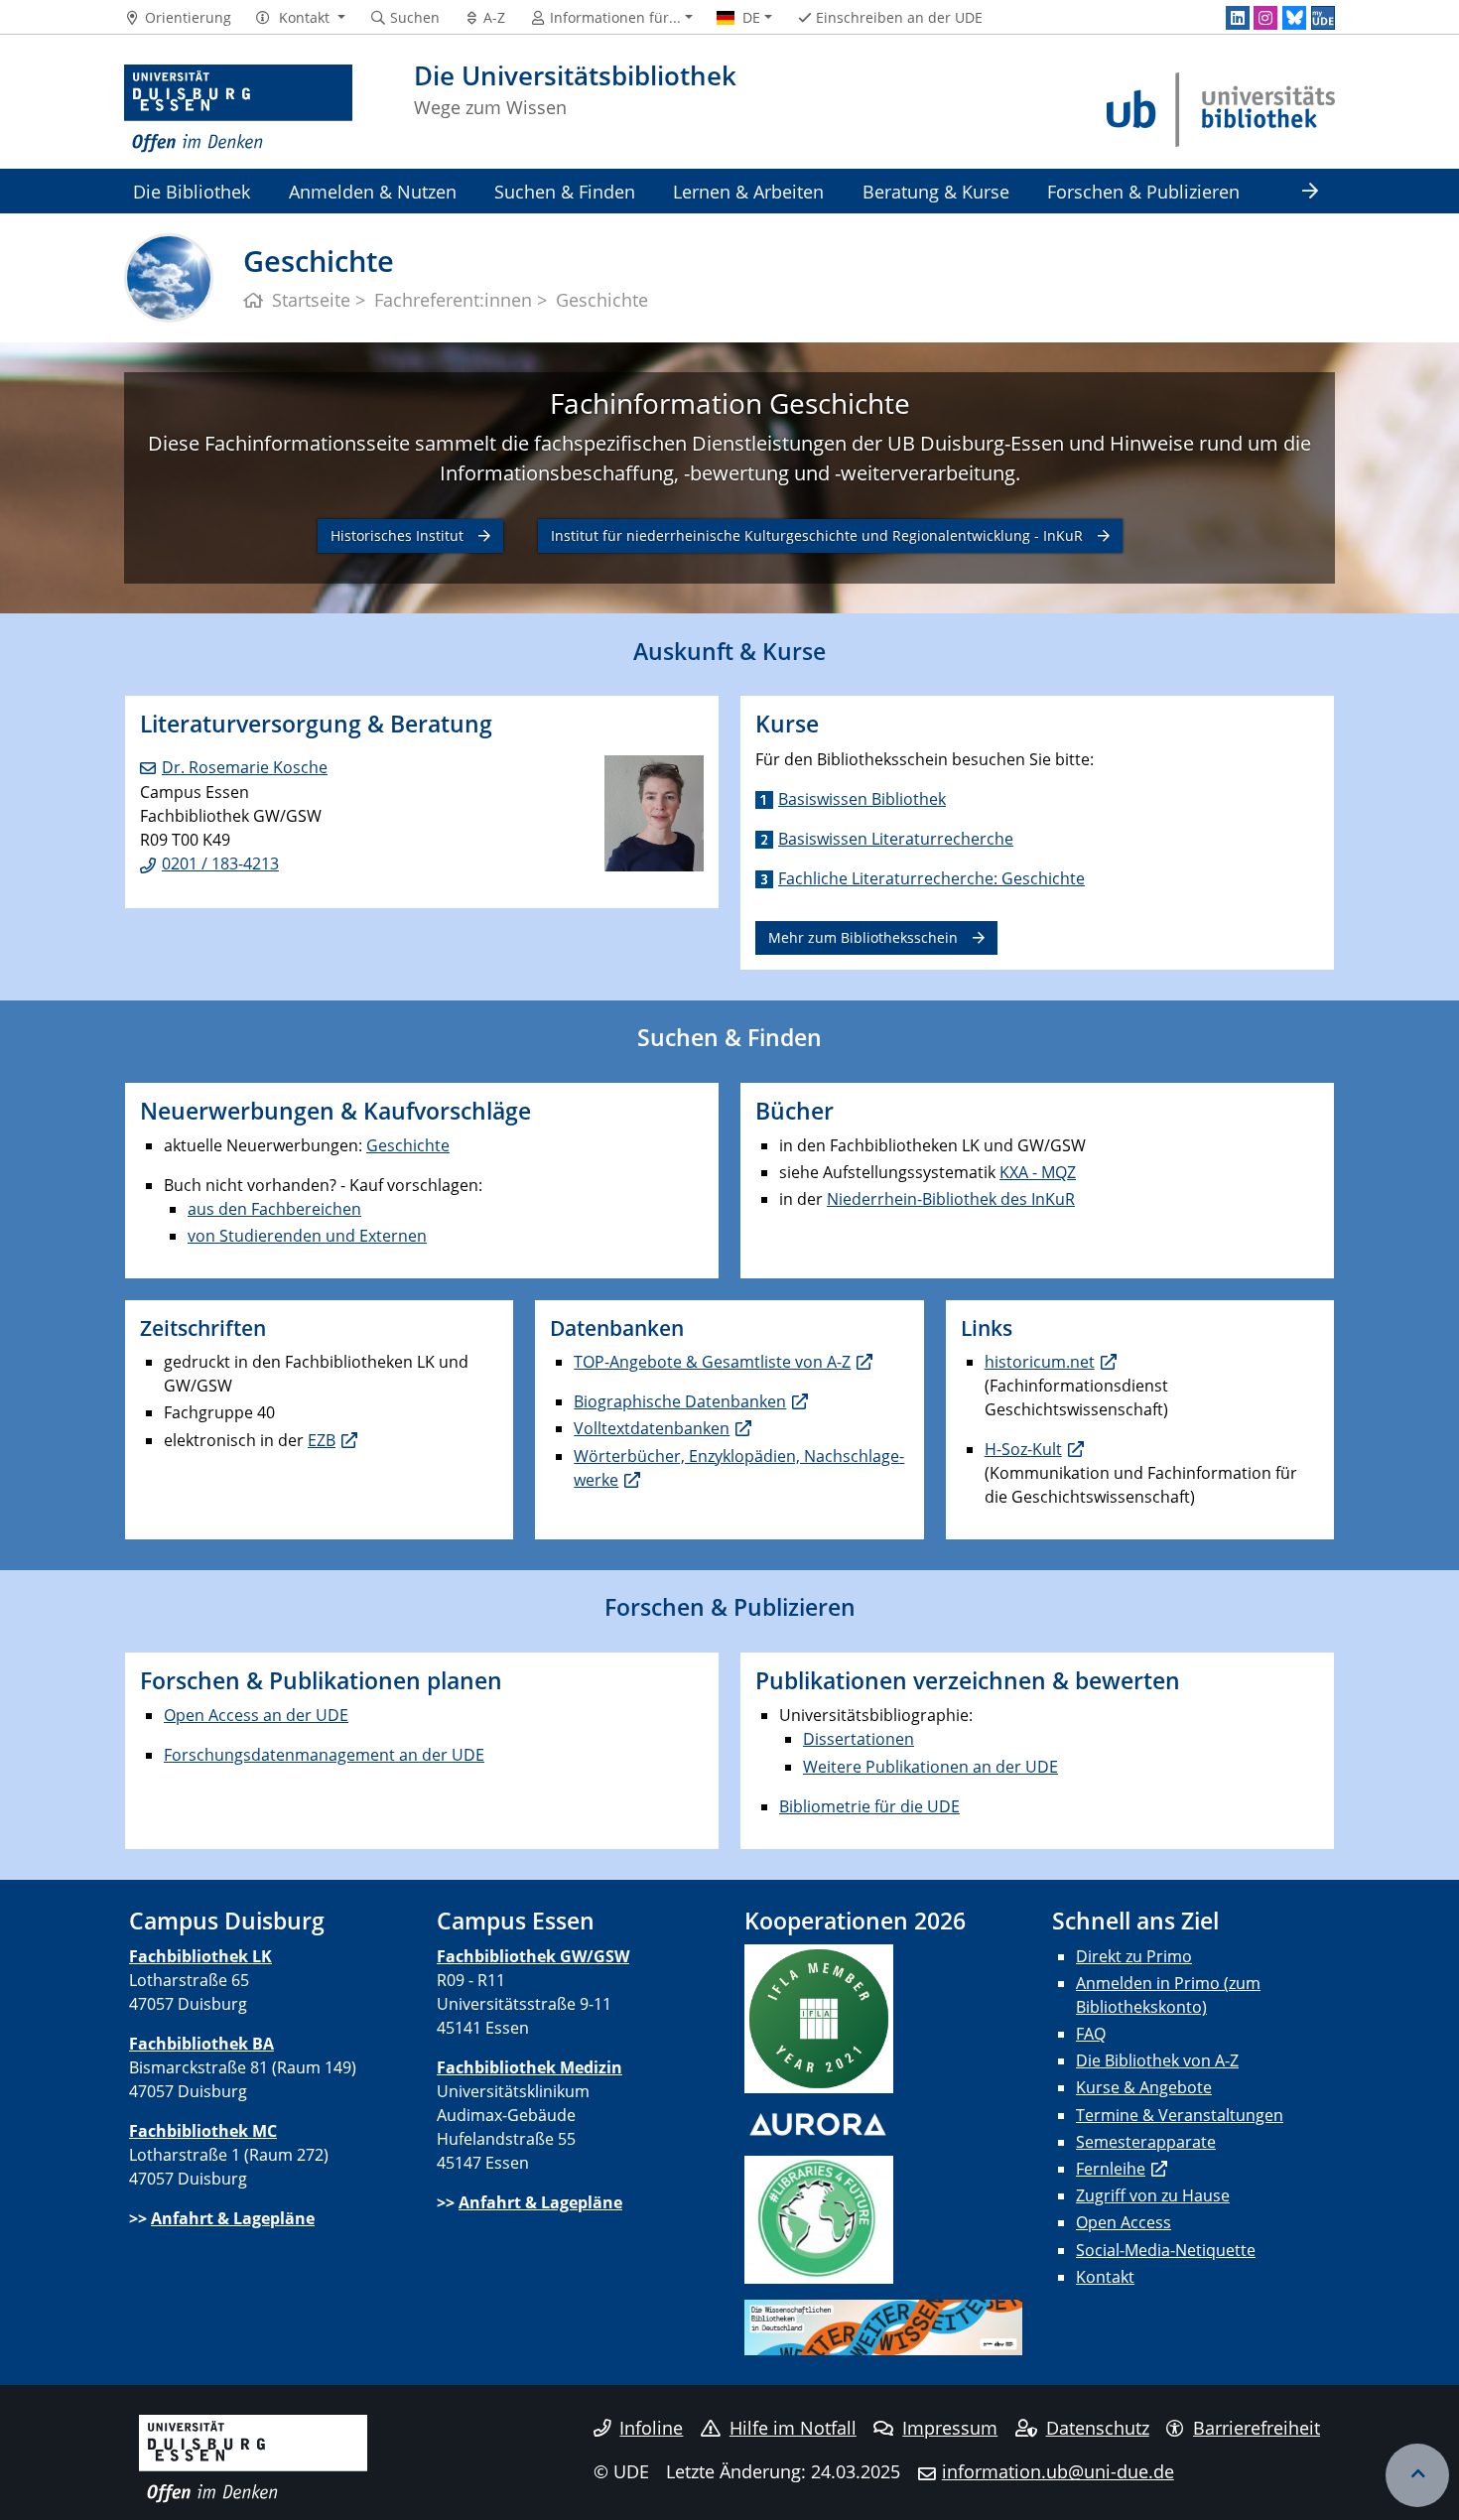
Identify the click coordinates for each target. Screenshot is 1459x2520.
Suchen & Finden (565, 191)
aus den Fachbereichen (274, 1209)
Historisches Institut (397, 535)
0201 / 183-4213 (220, 863)
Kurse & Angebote (1144, 2087)
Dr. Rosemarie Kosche (245, 767)
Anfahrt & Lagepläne (233, 2218)
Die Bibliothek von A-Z (1157, 2060)
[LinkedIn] (1238, 18)
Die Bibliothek (192, 191)
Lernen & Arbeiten (748, 191)
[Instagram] (1265, 18)
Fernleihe (1111, 2169)
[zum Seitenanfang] (1417, 2475)
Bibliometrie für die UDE (869, 1806)
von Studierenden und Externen (307, 1236)
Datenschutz (1098, 2428)
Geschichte (408, 1145)
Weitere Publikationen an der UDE (930, 1767)
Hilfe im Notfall (793, 2428)
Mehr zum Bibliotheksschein (863, 937)
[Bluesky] (1294, 18)
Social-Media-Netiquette (1166, 2250)
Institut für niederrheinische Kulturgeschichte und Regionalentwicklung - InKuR (817, 535)
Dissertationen (859, 1739)
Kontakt (1105, 2277)
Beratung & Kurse (936, 191)
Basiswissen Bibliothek (862, 799)
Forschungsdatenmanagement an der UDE (324, 1755)
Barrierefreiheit (1257, 2428)
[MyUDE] (1323, 18)
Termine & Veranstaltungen (1180, 2115)
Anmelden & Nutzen (373, 191)
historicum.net (1040, 1362)
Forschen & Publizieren (1143, 191)
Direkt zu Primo (1134, 1956)
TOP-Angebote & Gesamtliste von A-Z (712, 1362)
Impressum (950, 2428)
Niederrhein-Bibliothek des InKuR (951, 1199)
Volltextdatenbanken (652, 1428)
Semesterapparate (1146, 2142)
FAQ (1091, 2034)
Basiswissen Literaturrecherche (896, 839)
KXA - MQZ (1038, 1172)
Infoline (651, 2428)
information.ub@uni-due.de (1058, 2471)
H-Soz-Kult (1023, 1449)
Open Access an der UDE (256, 1715)
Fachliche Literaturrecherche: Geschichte (931, 878)
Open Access (1124, 2222)
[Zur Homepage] (238, 109)
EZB (322, 1440)
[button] (300, 18)
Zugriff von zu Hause (1153, 2195)
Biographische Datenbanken (680, 1401)
